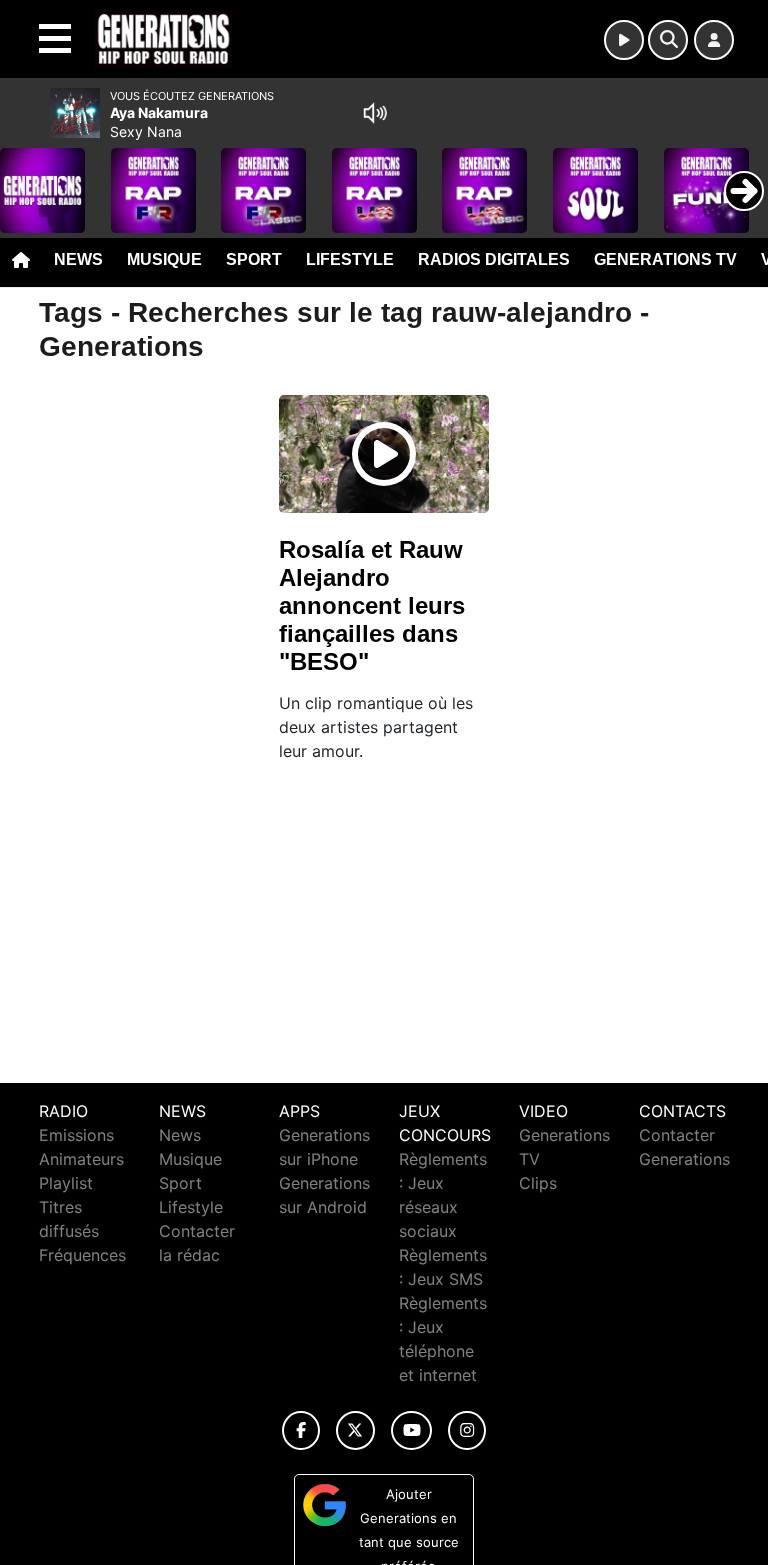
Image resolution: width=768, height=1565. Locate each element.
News (78, 259)
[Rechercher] (668, 40)
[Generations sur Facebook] (301, 1430)
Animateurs (81, 1159)
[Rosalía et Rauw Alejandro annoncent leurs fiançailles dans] (384, 454)
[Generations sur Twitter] (355, 1430)
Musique (164, 259)
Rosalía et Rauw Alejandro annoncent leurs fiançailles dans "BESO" (372, 605)
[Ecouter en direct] (624, 40)
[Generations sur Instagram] (467, 1430)
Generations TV (665, 259)
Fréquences (82, 1255)
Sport (254, 259)
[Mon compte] (714, 40)
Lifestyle (350, 259)
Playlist (66, 1183)
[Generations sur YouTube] (411, 1430)
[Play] (26, 176)
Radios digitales (494, 259)
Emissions (76, 1135)
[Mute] (375, 113)
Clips (538, 1183)
